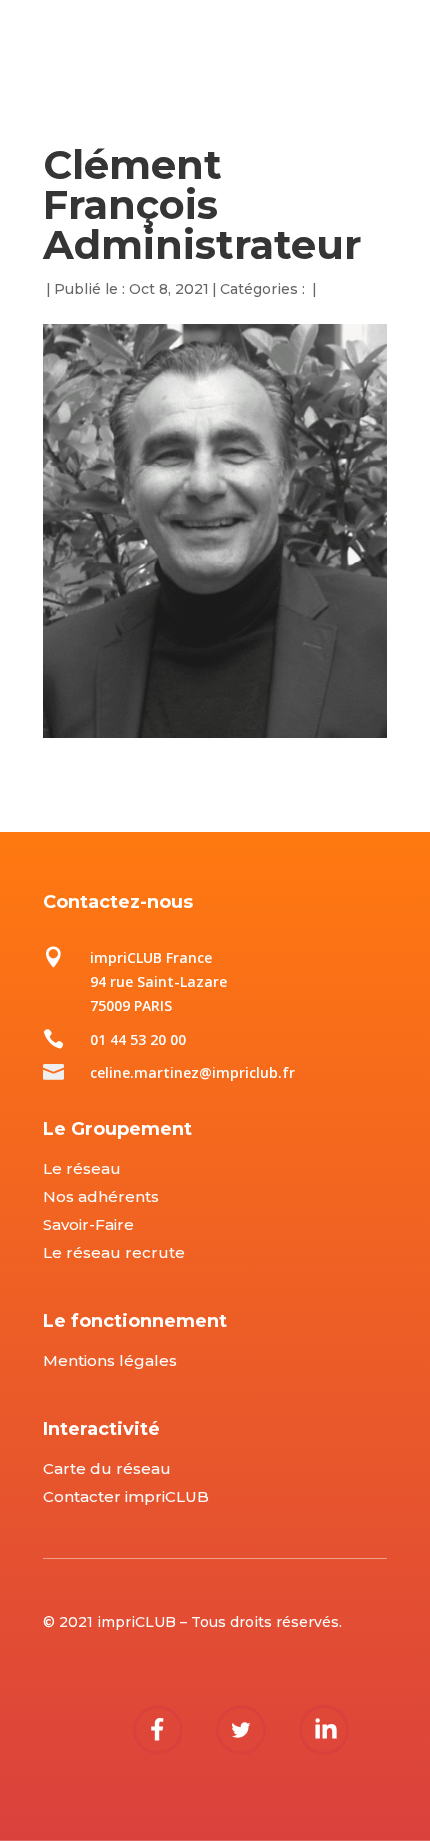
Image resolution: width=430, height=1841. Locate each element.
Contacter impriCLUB (126, 1496)
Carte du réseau (107, 1468)
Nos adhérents (101, 1196)
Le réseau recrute (114, 1252)
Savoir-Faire (88, 1224)
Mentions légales (110, 1360)
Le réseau (82, 1168)
